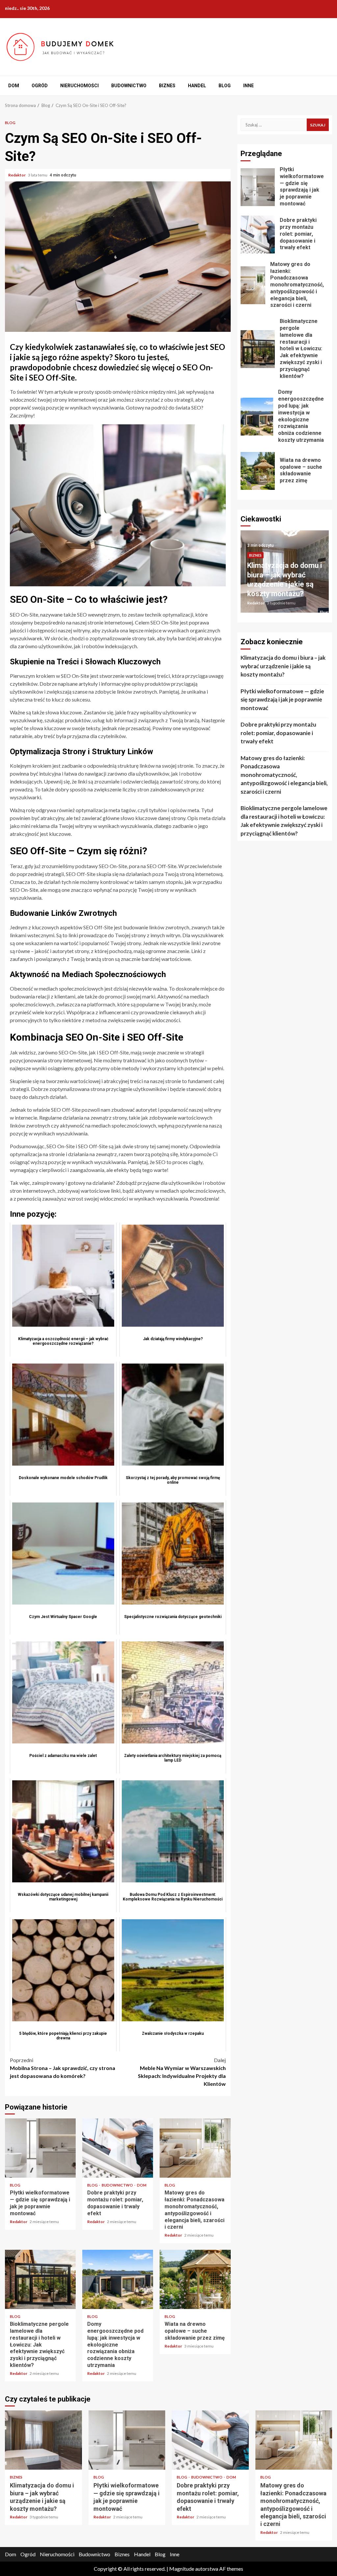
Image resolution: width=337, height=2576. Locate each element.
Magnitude (182, 2569)
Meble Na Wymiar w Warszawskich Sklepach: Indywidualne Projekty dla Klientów (182, 2072)
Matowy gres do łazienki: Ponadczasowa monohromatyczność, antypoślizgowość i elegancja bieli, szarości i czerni (195, 2148)
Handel (197, 86)
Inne (248, 86)
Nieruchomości (79, 86)
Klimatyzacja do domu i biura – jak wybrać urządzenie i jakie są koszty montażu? (283, 666)
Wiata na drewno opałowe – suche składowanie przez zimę (195, 2279)
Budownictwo (129, 86)
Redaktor (17, 175)
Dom (14, 86)
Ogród (40, 86)
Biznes (167, 86)
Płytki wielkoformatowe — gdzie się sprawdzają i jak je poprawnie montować (40, 2148)
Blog (225, 86)
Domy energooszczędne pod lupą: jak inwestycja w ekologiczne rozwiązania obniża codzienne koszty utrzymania (118, 2279)
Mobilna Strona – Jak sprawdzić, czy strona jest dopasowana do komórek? (63, 2068)
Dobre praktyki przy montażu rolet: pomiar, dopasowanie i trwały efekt (118, 2148)
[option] (285, 575)
